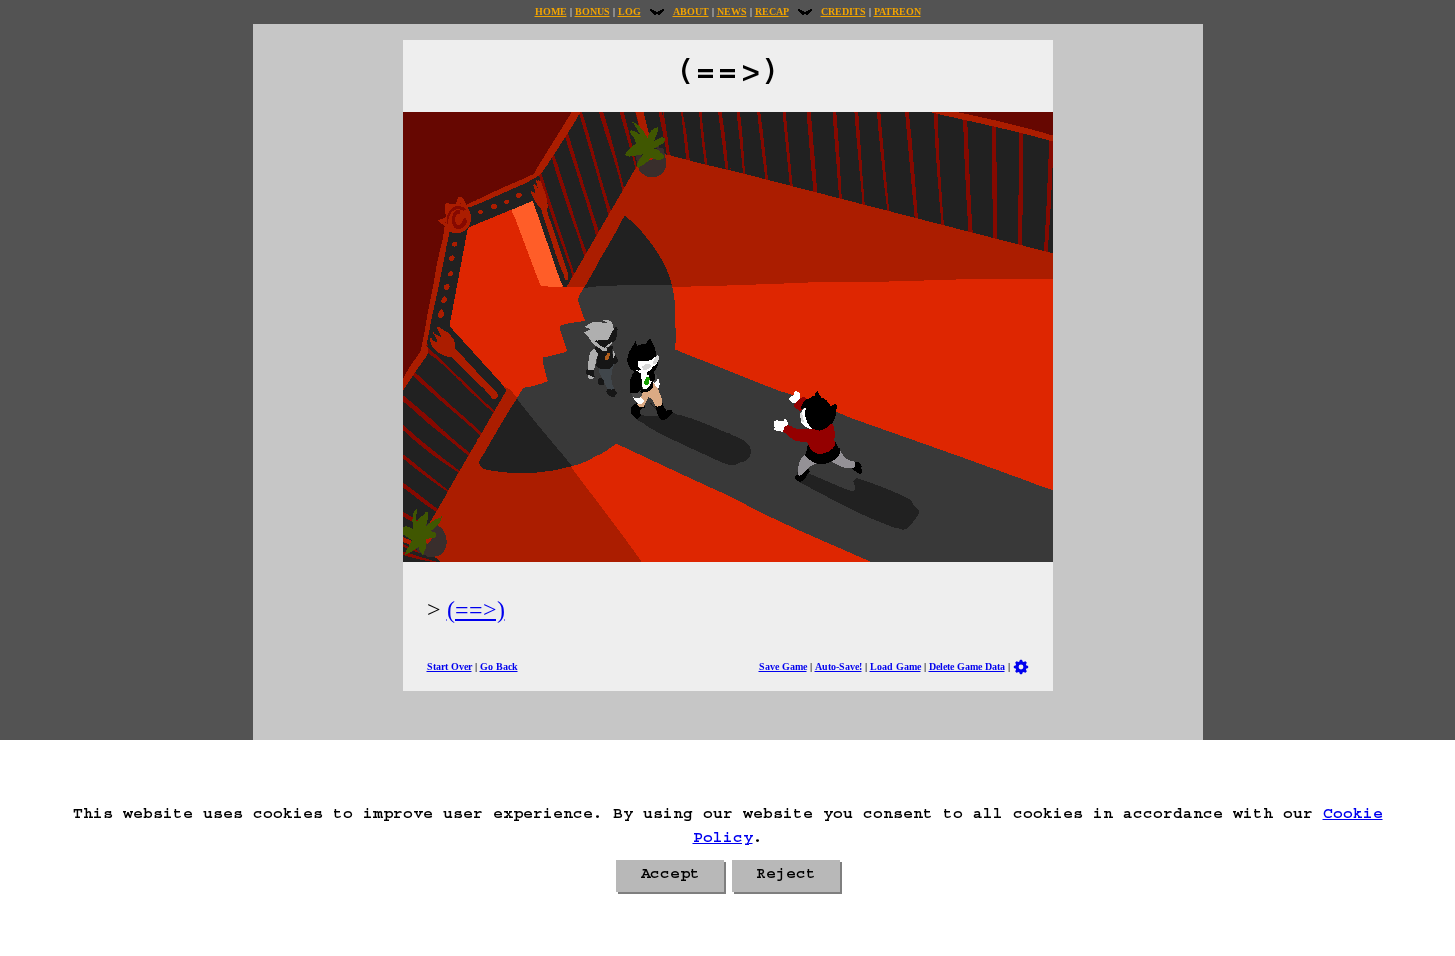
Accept (670, 876)
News (732, 11)
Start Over (449, 666)
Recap (772, 11)
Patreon (897, 11)
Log (629, 11)
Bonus (592, 11)
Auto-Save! (838, 666)
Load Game (895, 666)
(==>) (476, 610)
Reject (786, 876)
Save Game (783, 666)
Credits (843, 11)
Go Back (499, 666)
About (691, 11)
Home (551, 11)
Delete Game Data (967, 666)
